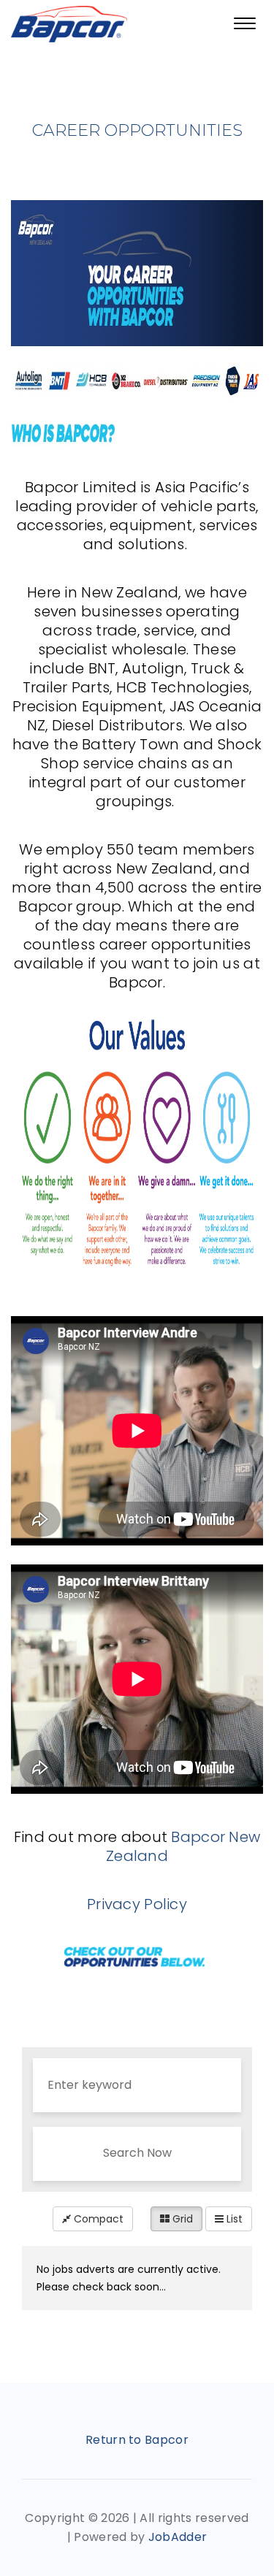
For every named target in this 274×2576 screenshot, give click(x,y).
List (233, 2219)
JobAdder (178, 2537)
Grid (181, 2219)
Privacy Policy (137, 1904)
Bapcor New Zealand (183, 1846)
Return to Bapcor (137, 2440)
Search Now (137, 2153)
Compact (97, 2219)
